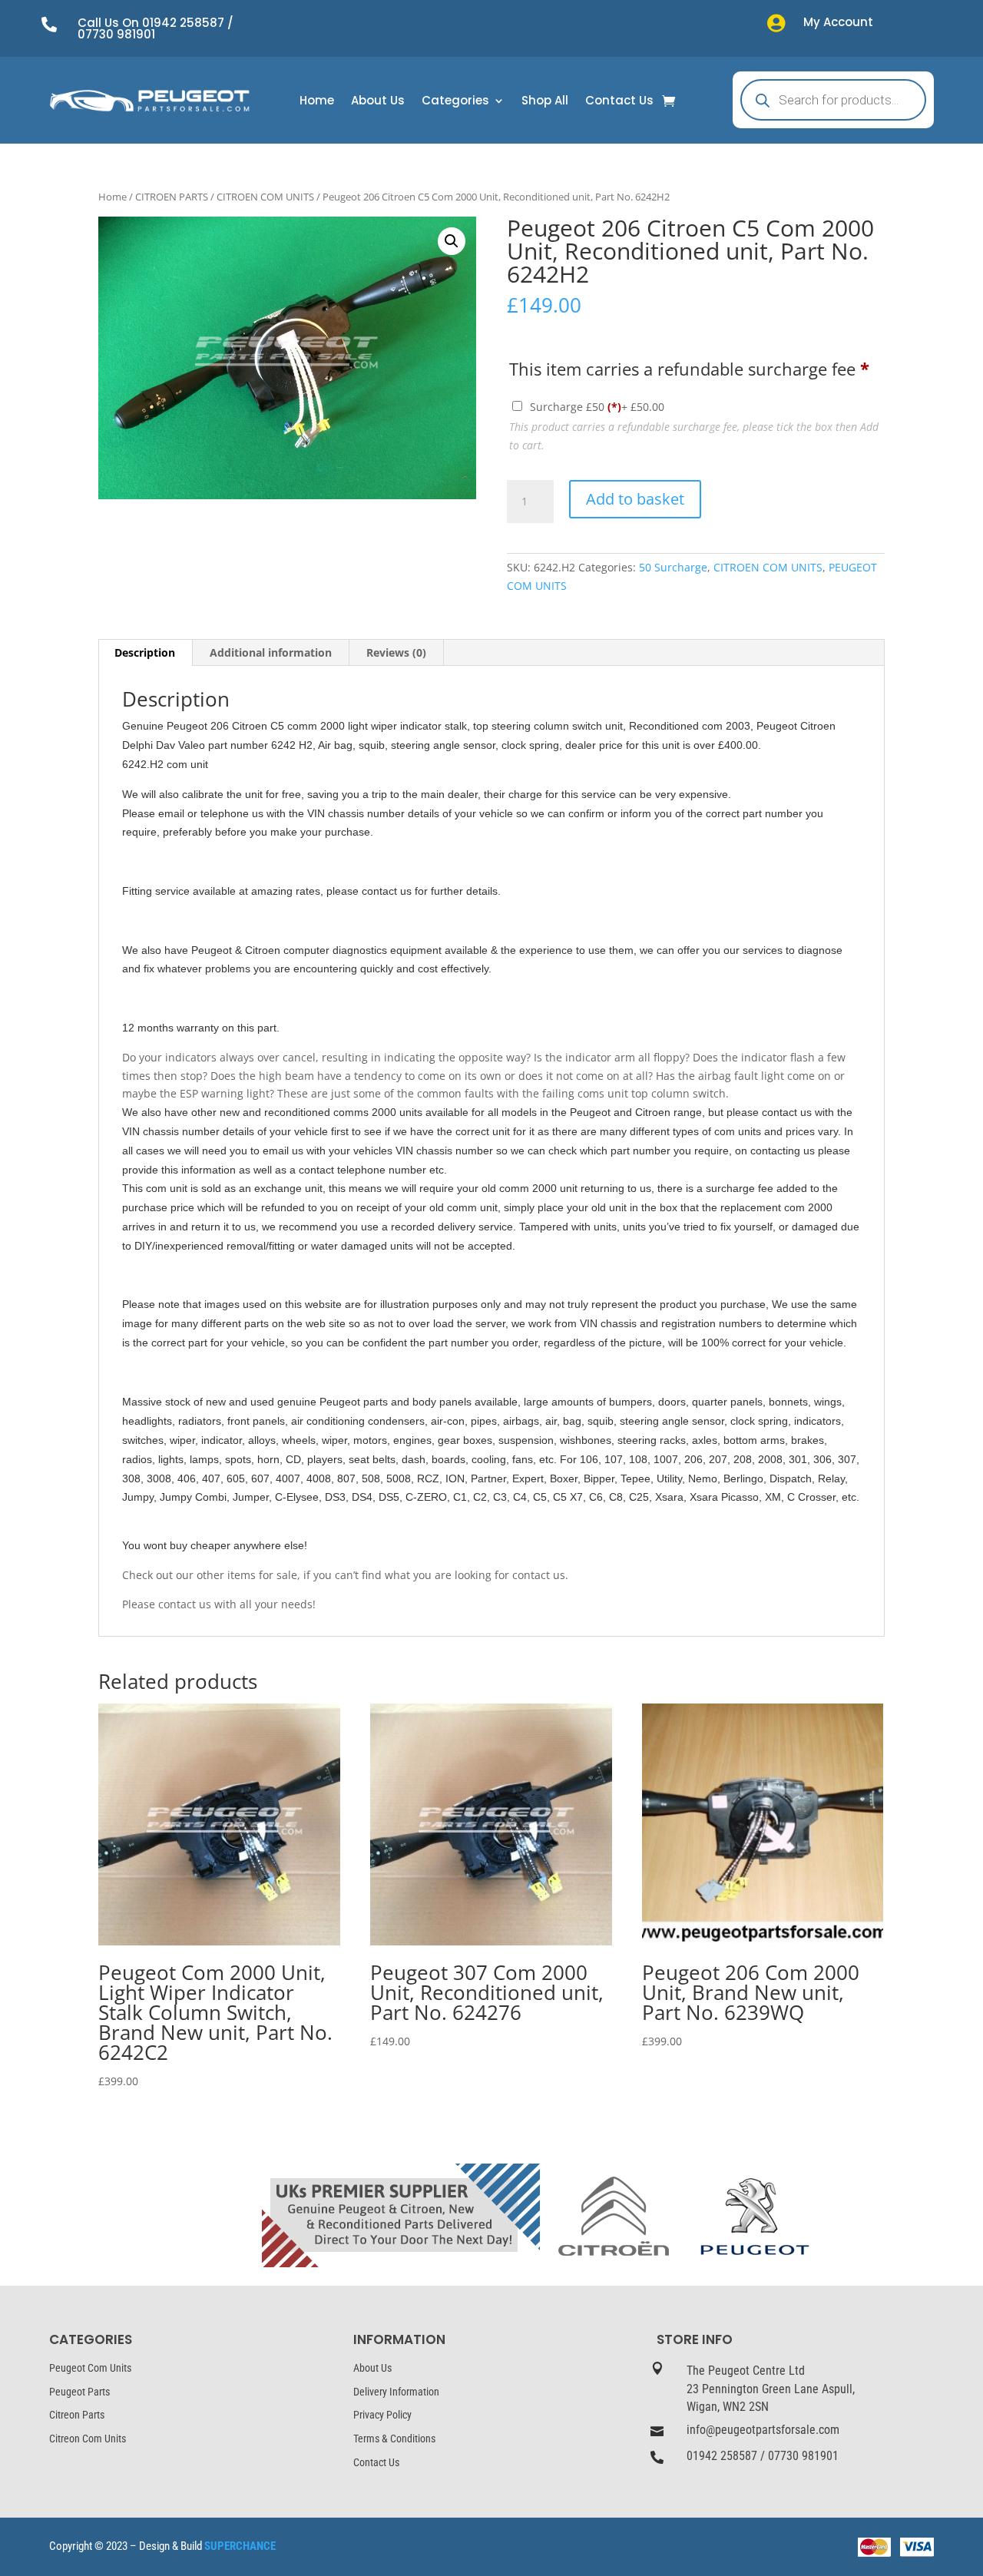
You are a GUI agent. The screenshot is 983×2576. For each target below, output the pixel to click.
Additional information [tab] (271, 652)
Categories (455, 102)
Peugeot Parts (79, 2392)
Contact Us (619, 102)
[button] (452, 241)
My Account (838, 22)
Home (317, 102)
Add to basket (635, 499)
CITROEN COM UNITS (265, 197)
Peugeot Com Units (90, 2368)
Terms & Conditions (394, 2439)
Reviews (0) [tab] (396, 652)
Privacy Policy (382, 2415)
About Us (378, 102)
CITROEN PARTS (172, 197)
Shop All (545, 102)
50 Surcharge (673, 567)
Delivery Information (396, 2392)
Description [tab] (145, 652)
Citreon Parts (77, 2415)
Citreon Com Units (88, 2439)
